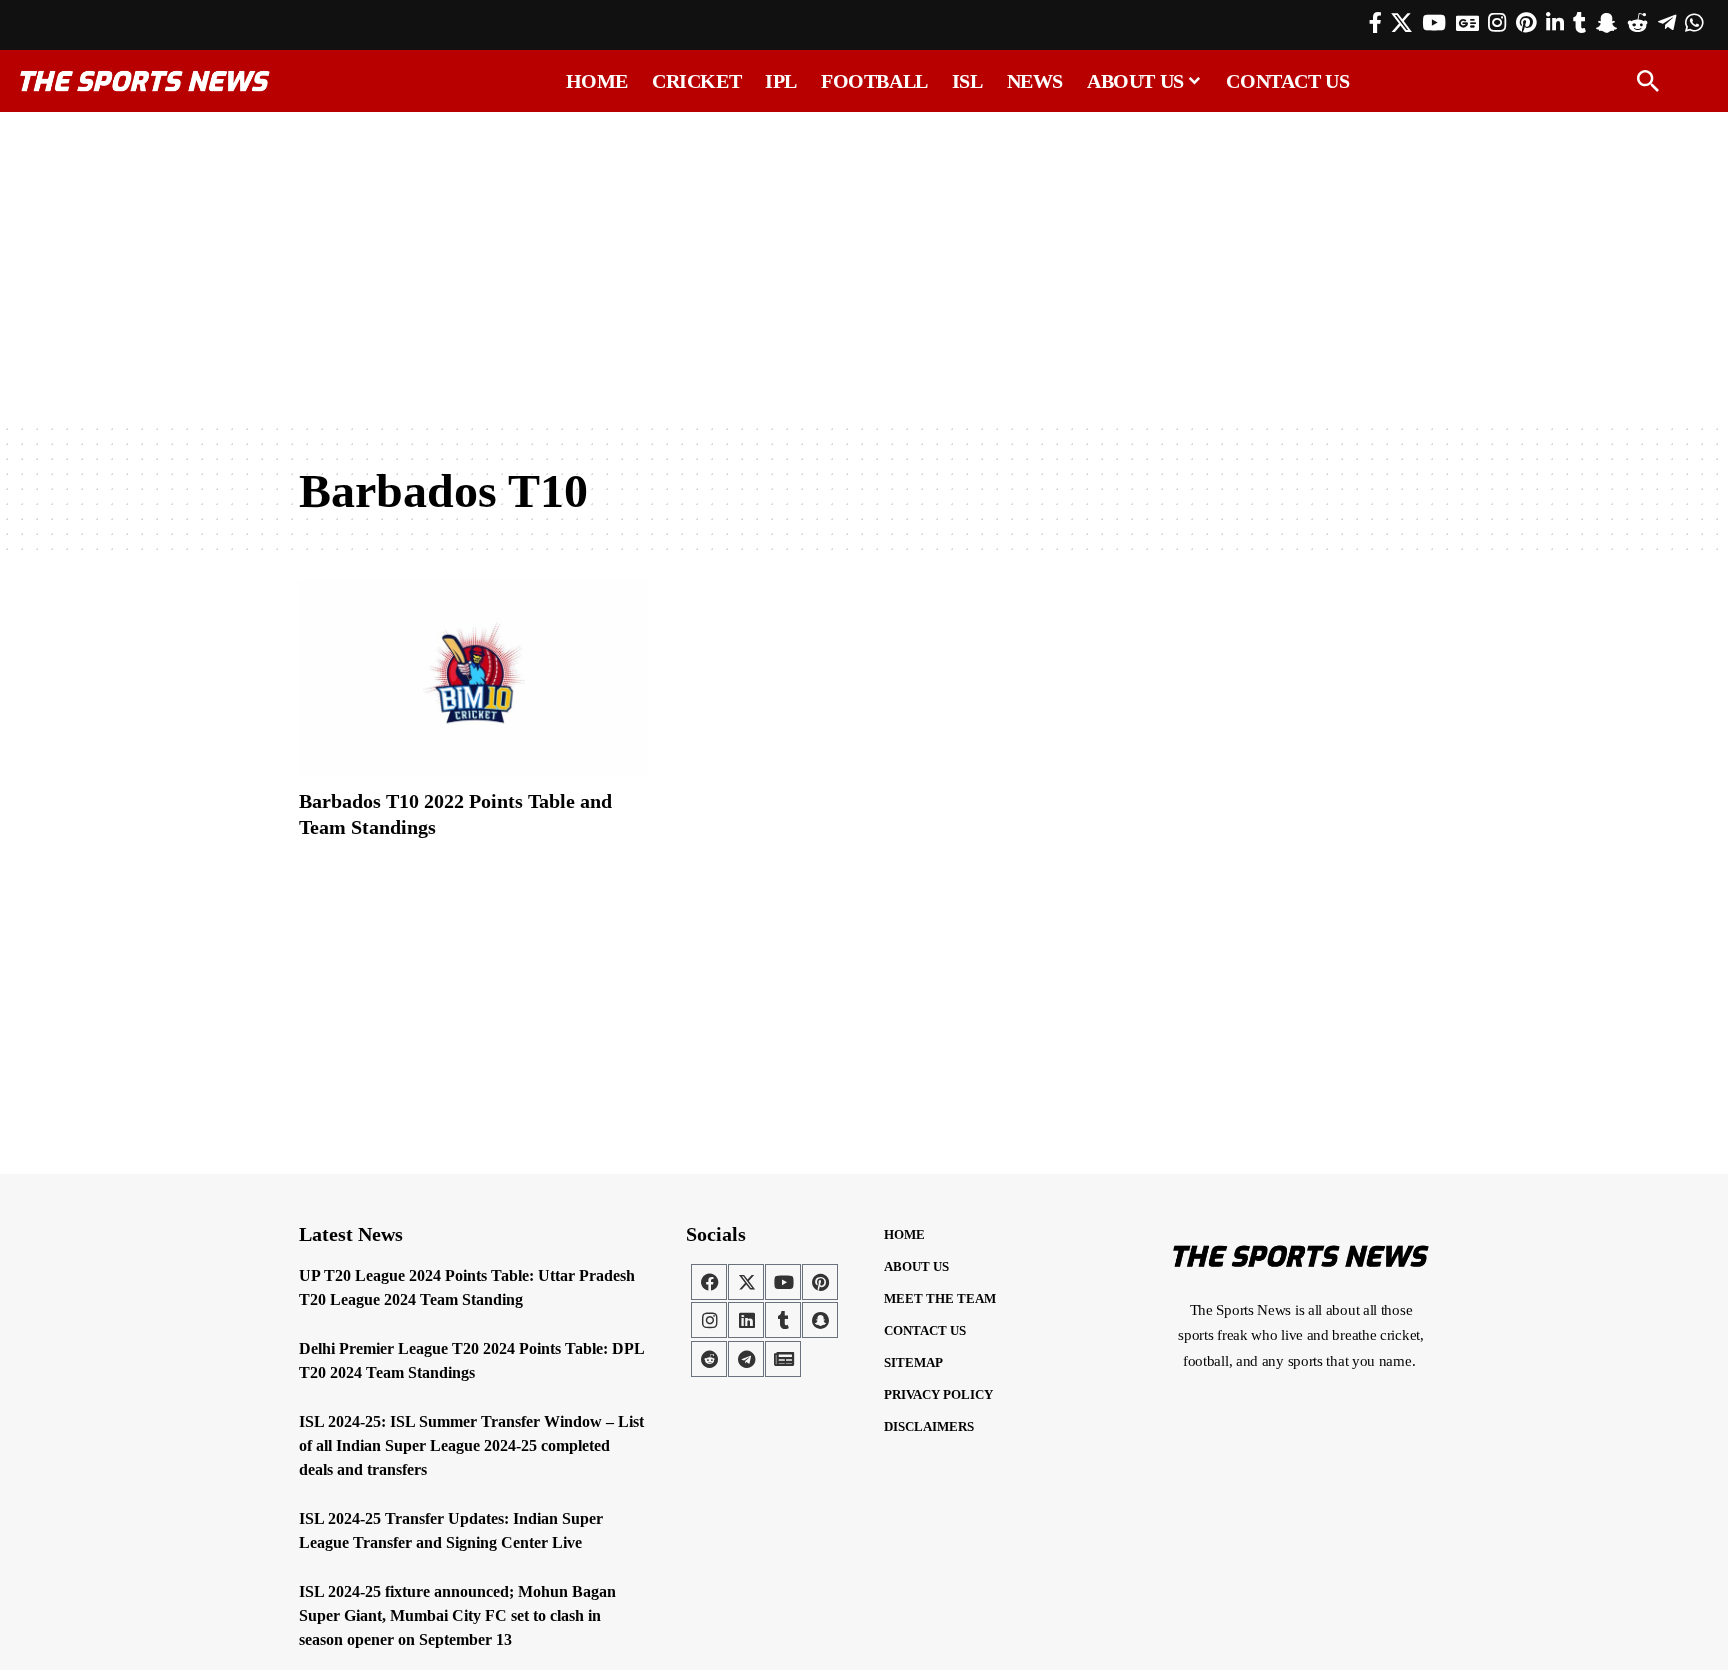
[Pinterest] (1526, 23)
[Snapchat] (820, 1320)
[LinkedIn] (1555, 23)
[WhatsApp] (1694, 23)
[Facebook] (1375, 23)
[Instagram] (1497, 23)
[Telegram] (1667, 23)
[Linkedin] (746, 1320)
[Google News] (1467, 23)
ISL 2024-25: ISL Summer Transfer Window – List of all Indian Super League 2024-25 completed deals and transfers (471, 1445)
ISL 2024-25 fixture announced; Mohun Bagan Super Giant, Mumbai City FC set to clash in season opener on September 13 (457, 1615)
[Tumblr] (1579, 23)
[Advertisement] (864, 267)
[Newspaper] (783, 1359)
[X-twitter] (746, 1282)
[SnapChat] (1606, 23)
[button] (1648, 81)
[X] (1401, 23)
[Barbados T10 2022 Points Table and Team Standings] (474, 678)
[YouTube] (1434, 23)
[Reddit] (1637, 23)
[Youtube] (783, 1282)
